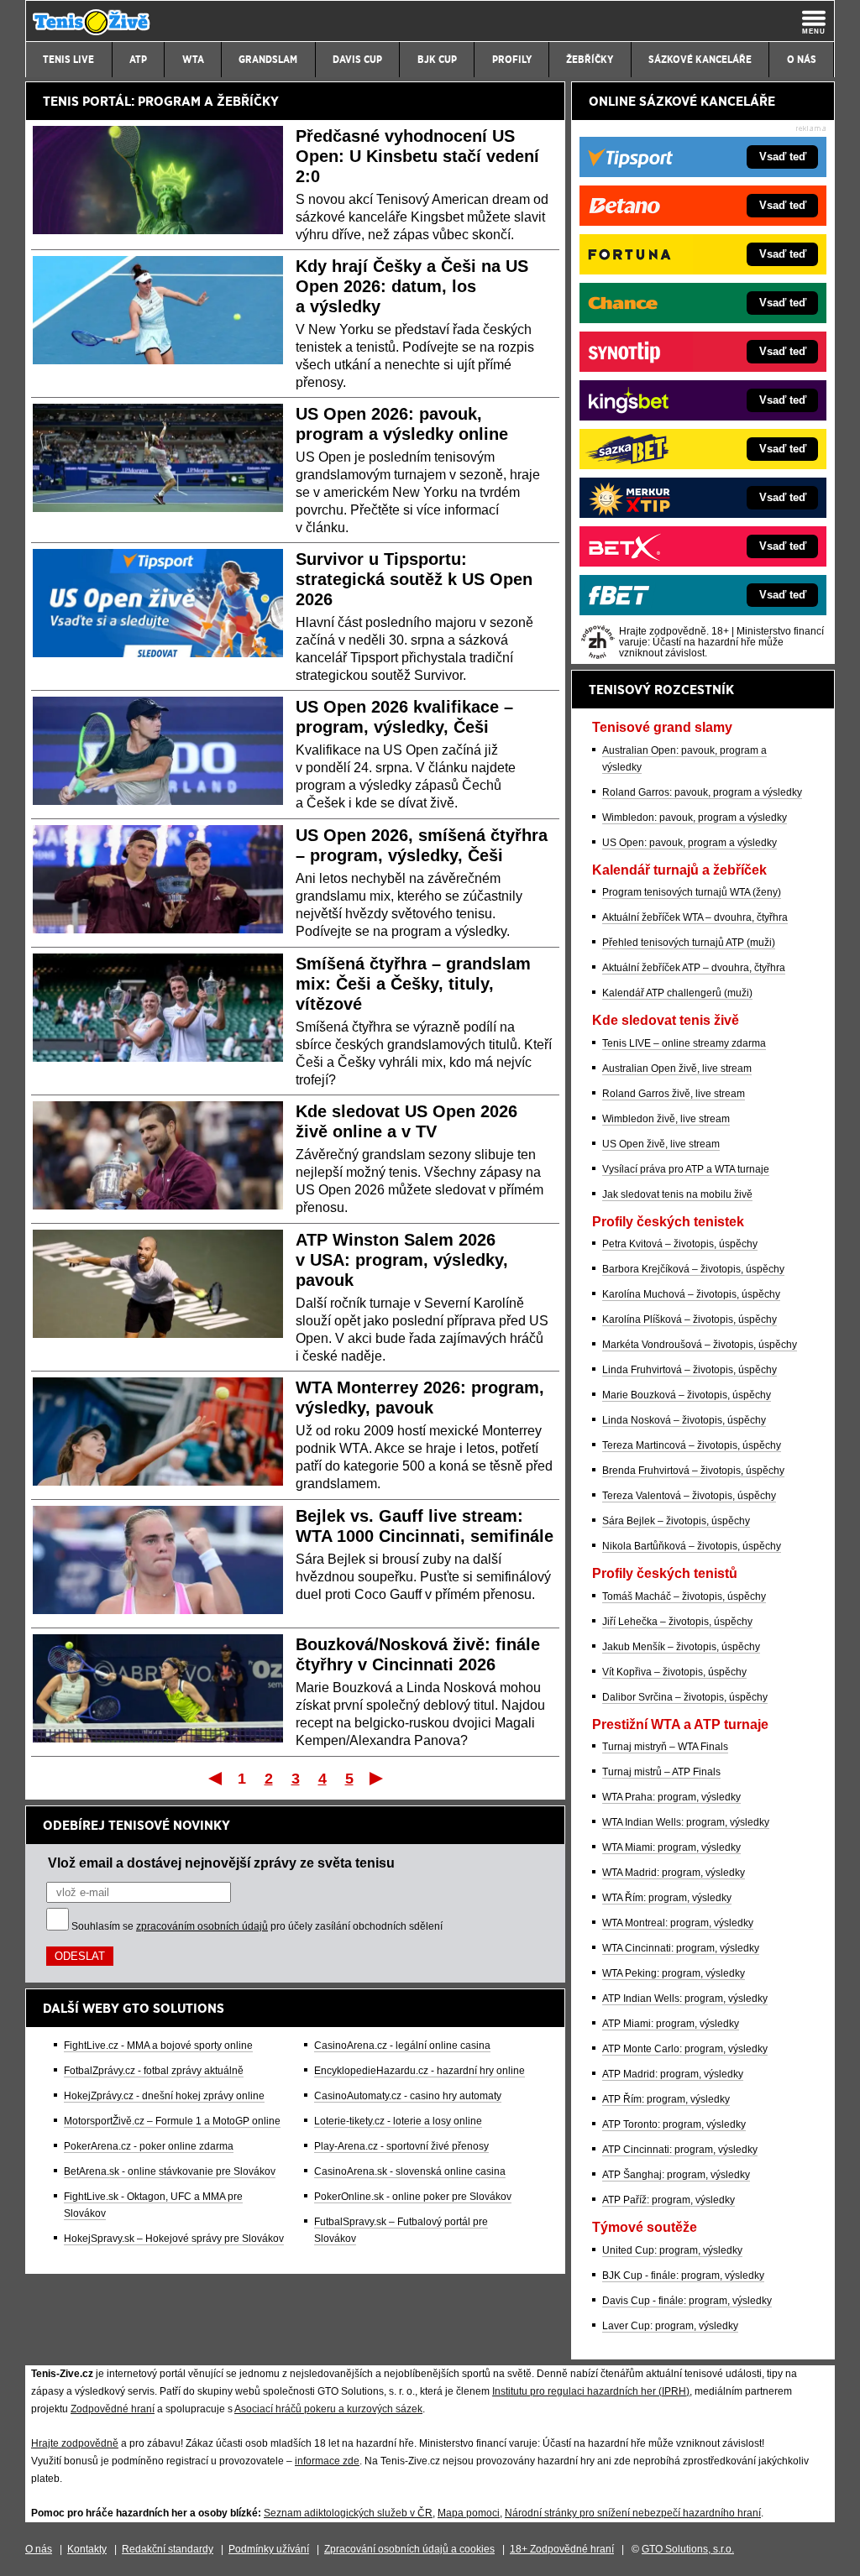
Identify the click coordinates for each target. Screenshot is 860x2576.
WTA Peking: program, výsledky (674, 1973)
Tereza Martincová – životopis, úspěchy (692, 1445)
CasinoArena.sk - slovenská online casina (410, 2171)
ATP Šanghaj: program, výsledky (676, 2175)
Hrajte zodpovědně (75, 2443)
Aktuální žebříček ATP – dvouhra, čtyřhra (694, 968)
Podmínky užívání (269, 2549)
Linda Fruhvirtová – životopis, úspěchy (690, 1370)
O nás (39, 2549)
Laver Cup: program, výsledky (670, 2326)
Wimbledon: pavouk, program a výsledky (695, 818)
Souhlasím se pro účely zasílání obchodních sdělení (257, 1926)
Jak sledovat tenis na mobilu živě (677, 1194)
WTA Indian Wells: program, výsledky (686, 1822)
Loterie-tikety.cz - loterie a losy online (398, 2121)
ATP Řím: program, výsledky (666, 2099)
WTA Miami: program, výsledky (671, 1847)
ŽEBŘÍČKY (248, 101)
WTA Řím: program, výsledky (667, 1898)
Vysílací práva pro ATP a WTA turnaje (686, 1169)
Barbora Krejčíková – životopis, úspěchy (693, 1269)
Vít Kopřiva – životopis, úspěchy (674, 1672)
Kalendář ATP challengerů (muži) (677, 993)
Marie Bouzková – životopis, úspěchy (687, 1395)
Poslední (378, 1778)
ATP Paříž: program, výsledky (669, 2200)
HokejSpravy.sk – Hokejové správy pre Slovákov (174, 2239)
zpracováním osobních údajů (202, 1926)
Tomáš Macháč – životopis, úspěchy (684, 1596)
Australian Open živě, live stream (677, 1069)
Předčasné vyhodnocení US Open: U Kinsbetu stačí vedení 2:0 (417, 156)
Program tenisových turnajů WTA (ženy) (692, 892)
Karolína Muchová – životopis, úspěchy (691, 1294)
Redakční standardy (168, 2549)
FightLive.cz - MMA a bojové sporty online (158, 2046)
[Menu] (814, 22)
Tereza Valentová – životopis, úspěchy (689, 1496)
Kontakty (87, 2549)
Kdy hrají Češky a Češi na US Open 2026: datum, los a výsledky (412, 286)
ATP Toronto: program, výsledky (674, 2124)
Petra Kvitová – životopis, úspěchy (680, 1244)
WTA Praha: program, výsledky (671, 1797)
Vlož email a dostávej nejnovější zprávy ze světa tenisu (221, 1863)
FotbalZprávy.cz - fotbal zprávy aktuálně (154, 2071)
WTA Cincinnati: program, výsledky (681, 1948)
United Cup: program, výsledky (672, 2250)
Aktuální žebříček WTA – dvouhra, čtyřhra (695, 917)
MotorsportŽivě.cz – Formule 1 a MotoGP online (172, 2121)
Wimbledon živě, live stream (666, 1119)
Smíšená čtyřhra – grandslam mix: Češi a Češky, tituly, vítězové (413, 984)
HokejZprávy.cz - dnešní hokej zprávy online (164, 2096)
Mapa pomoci (469, 2513)
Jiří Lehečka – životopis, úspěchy (677, 1622)
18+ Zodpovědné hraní (562, 2549)
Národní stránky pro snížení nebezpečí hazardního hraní (633, 2513)
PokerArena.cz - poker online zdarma (149, 2146)
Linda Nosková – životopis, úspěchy (684, 1420)
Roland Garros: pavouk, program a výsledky (702, 792)
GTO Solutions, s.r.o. (688, 2549)
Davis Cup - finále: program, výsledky (687, 2301)
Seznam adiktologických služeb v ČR (348, 2513)
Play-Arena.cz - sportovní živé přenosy (401, 2146)
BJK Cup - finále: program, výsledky (683, 2276)
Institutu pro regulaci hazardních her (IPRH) (591, 2391)
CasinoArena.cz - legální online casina (402, 2046)
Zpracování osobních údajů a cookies (409, 2549)
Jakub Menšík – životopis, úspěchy (681, 1647)
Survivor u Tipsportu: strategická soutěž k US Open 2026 (414, 579)
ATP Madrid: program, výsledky (673, 2074)
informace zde (327, 2461)
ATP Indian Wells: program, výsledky (685, 1999)
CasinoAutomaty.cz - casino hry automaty (408, 2096)
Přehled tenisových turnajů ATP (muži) (689, 943)
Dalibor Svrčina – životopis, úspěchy (685, 1697)
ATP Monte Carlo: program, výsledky (685, 2049)
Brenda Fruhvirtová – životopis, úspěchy (693, 1471)
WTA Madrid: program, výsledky (674, 1873)
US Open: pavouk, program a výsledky (690, 843)
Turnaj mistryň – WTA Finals (665, 1747)
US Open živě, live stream (661, 1144)
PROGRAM (169, 101)
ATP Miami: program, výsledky (671, 2024)
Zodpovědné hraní (113, 2409)
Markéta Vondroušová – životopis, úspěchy (700, 1345)
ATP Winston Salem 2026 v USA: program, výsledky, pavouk (402, 1260)
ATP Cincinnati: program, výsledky (680, 2150)
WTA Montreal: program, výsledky (678, 1923)
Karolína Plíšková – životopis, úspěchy (690, 1319)
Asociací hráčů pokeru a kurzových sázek (328, 2409)
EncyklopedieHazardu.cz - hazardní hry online (420, 2071)
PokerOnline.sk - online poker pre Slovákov (413, 2197)
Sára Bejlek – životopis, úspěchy (676, 1521)
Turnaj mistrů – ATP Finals (661, 1772)
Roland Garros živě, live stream (674, 1094)
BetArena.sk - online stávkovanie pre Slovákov (170, 2171)
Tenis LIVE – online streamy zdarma (684, 1043)
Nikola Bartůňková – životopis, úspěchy (692, 1546)
